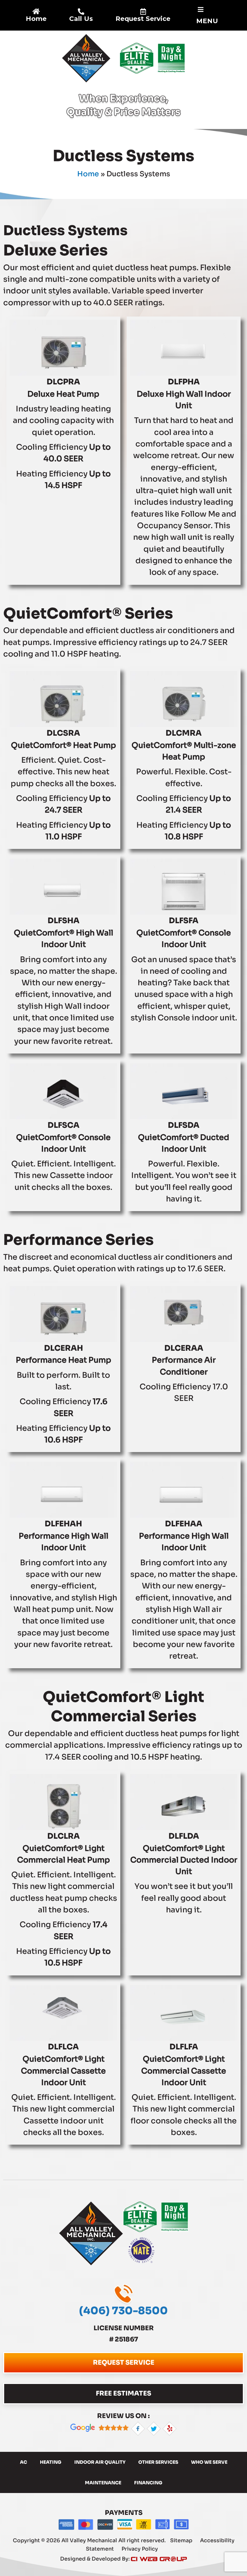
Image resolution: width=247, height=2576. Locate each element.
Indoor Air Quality (100, 2462)
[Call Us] (81, 12)
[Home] (36, 12)
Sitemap (182, 2540)
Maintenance (103, 2483)
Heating (51, 2462)
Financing (148, 2483)
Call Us (81, 19)
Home (36, 19)
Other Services (158, 2462)
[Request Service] (143, 12)
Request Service (143, 19)
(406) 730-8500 (123, 2311)
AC (23, 2462)
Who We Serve (209, 2462)
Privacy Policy (140, 2549)
